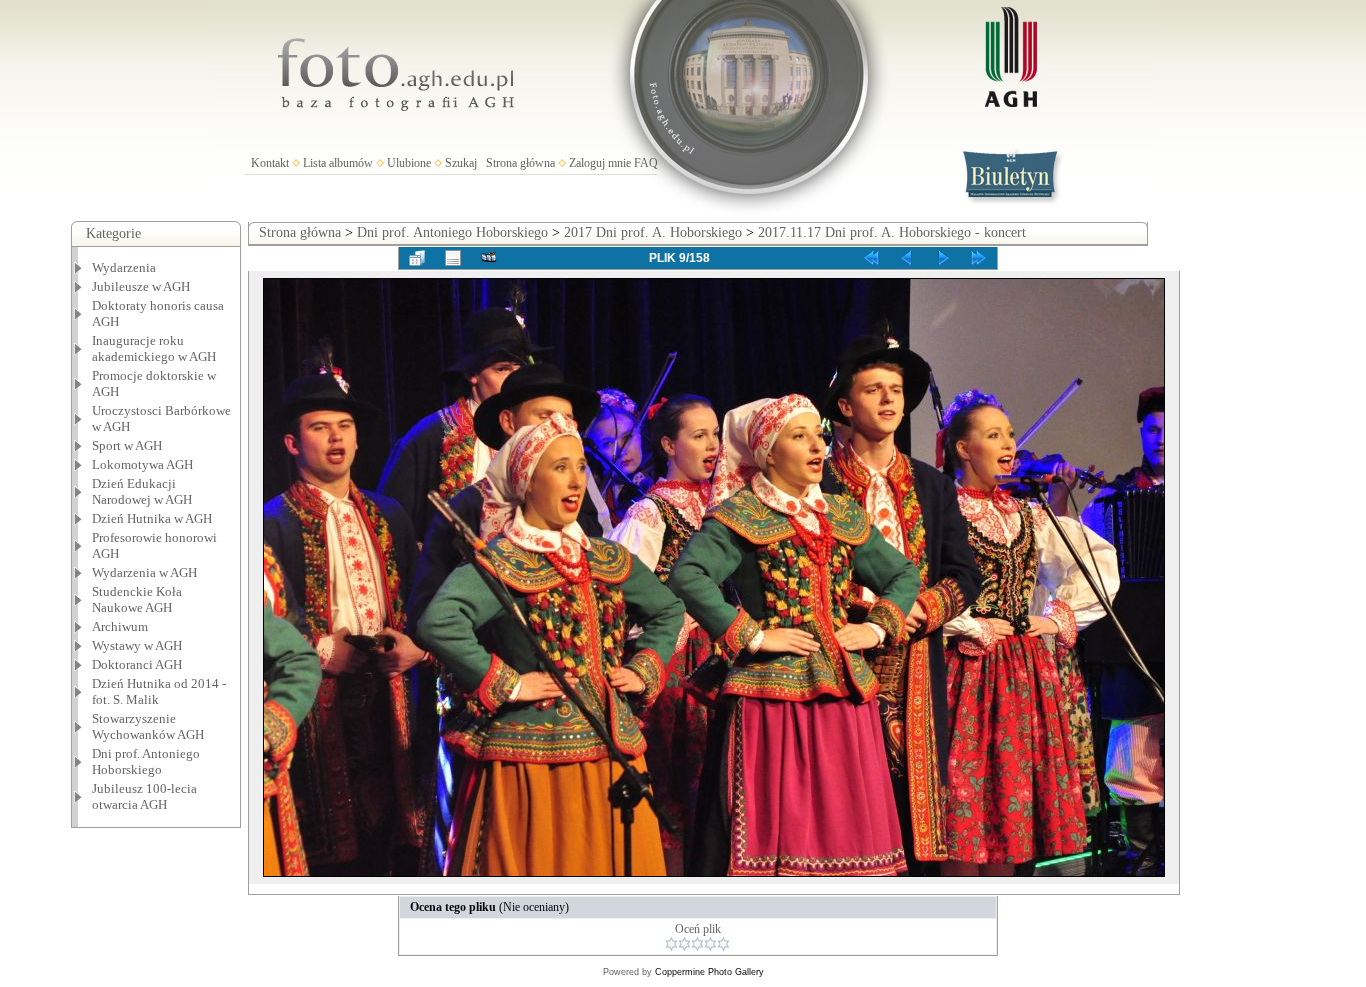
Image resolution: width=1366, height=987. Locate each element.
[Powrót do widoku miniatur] (417, 258)
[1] (671, 944)
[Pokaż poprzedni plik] (907, 258)
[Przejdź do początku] (871, 258)
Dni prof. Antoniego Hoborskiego (452, 232)
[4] (710, 944)
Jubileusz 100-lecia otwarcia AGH (144, 796)
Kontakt (270, 163)
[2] (684, 944)
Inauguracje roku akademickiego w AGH (154, 348)
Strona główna (520, 163)
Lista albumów (338, 163)
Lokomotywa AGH (142, 464)
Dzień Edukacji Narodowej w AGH (142, 491)
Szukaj (461, 163)
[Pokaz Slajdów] (489, 258)
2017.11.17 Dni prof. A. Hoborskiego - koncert (892, 232)
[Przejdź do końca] (979, 258)
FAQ (646, 163)
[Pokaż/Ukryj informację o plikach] (453, 258)
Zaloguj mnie (600, 163)
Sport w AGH (127, 445)
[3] (697, 944)
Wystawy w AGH (137, 645)
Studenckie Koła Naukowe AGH (137, 599)
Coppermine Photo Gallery (709, 972)
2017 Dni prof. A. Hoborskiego (653, 232)
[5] (723, 944)
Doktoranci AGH (137, 664)
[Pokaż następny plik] (943, 258)
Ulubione (409, 163)
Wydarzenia (124, 267)
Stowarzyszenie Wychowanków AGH (148, 726)
